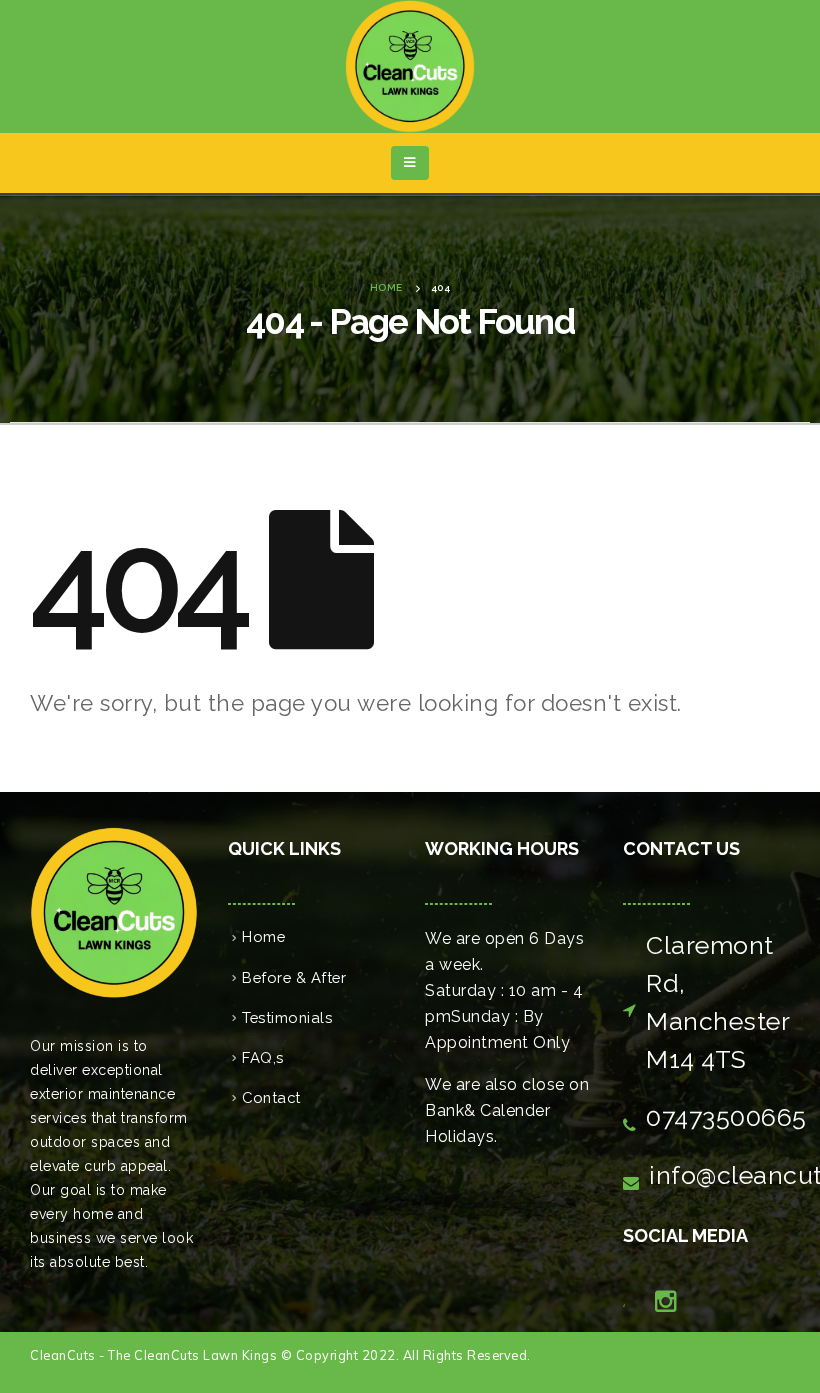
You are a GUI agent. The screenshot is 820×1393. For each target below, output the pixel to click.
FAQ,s (263, 1057)
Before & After (294, 977)
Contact (271, 1097)
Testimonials (287, 1017)
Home (263, 936)
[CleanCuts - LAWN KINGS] (410, 66)
